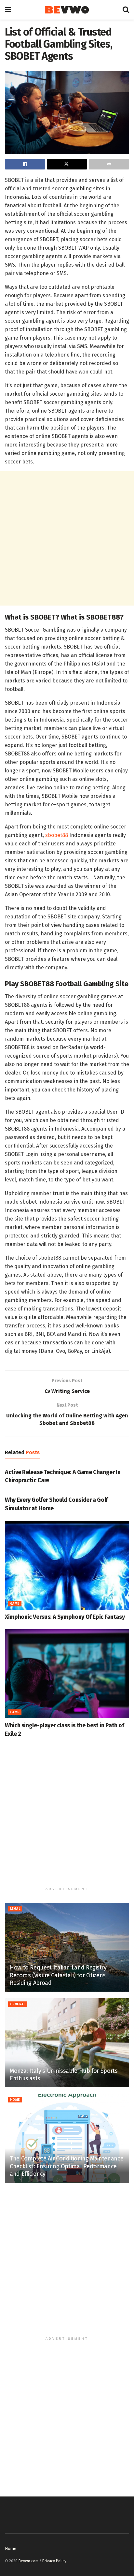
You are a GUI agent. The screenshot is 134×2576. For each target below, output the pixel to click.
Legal (15, 1909)
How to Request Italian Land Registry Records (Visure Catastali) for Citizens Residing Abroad (58, 1975)
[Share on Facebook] (25, 164)
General (18, 2004)
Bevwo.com (28, 2561)
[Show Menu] (8, 10)
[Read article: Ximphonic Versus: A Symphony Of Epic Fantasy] (67, 1565)
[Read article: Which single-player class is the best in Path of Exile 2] (67, 1674)
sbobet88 (57, 835)
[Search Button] (126, 10)
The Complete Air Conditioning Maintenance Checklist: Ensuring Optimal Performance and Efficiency (67, 2166)
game (15, 1604)
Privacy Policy (54, 2561)
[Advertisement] (67, 538)
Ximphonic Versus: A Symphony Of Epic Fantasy (65, 1617)
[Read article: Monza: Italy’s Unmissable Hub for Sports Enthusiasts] (67, 2043)
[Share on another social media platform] (109, 164)
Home (15, 2100)
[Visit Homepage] (67, 10)
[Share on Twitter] (67, 164)
